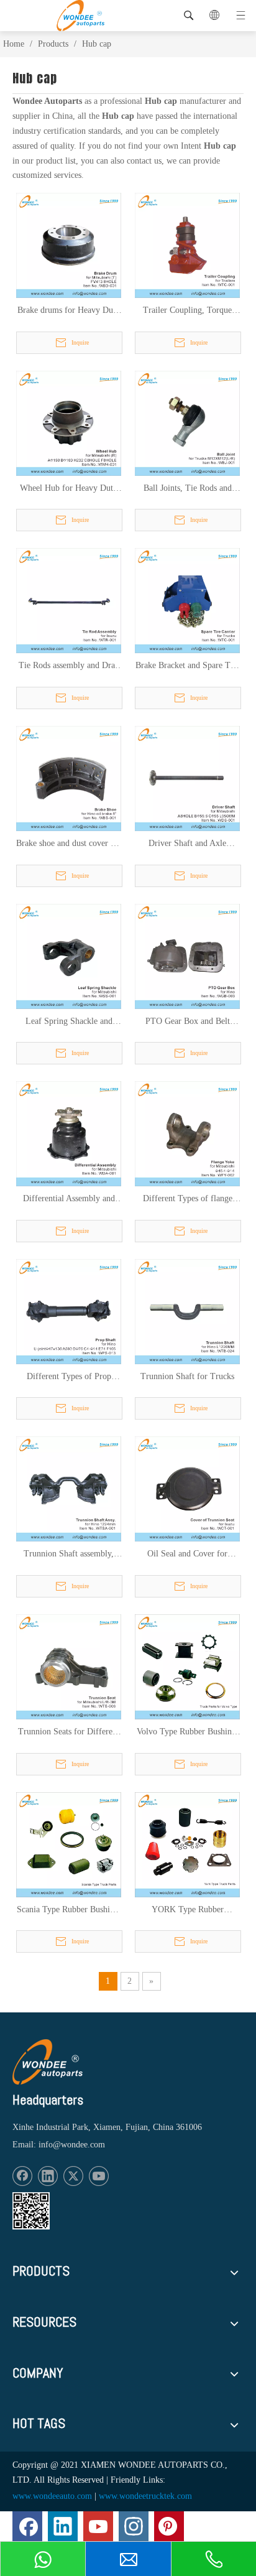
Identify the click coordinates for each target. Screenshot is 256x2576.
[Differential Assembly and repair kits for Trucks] (69, 1133)
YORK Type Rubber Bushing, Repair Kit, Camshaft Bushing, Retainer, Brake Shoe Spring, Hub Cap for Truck (187, 1910)
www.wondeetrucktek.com (145, 2496)
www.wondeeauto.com (52, 2496)
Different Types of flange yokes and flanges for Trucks (188, 1199)
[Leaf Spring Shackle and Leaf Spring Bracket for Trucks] (69, 955)
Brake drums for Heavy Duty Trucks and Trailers (69, 311)
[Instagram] (134, 2526)
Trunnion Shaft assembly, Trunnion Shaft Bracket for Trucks (69, 1555)
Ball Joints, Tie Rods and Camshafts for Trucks (188, 489)
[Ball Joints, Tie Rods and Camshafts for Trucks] (187, 423)
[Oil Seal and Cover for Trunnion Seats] (187, 1488)
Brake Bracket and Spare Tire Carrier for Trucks (188, 666)
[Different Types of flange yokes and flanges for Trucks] (187, 1133)
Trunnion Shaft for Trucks (187, 1376)
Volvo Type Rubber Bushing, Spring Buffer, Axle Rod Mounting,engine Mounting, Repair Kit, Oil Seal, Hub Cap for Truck (188, 1732)
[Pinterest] (169, 2526)
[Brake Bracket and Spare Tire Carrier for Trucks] (187, 600)
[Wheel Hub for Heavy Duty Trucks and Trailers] (69, 423)
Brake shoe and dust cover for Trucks (69, 844)
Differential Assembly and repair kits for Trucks (69, 1199)
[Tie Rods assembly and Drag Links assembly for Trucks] (69, 600)
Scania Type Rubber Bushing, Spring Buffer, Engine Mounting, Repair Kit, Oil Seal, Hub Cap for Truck (69, 1910)
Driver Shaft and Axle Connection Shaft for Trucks (188, 844)
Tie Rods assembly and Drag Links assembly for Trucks (69, 666)
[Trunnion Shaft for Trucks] (187, 1310)
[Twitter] (73, 2176)
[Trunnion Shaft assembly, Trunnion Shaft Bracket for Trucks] (69, 1488)
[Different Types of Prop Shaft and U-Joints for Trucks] (69, 1310)
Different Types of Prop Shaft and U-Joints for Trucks (69, 1377)
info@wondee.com (72, 2145)
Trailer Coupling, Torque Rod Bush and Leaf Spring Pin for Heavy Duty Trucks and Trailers (187, 311)
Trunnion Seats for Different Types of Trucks (69, 1732)
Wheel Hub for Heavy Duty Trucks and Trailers (69, 489)
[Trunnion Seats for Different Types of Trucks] (69, 1666)
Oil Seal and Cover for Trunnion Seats (187, 1555)
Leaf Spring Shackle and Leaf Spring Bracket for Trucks (69, 1022)
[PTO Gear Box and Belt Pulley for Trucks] (187, 955)
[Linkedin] (48, 2176)
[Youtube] (99, 2176)
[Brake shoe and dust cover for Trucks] (69, 778)
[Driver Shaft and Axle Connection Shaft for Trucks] (187, 778)
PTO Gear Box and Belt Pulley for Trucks (188, 1022)
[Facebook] (22, 2176)
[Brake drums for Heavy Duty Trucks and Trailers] (69, 245)
